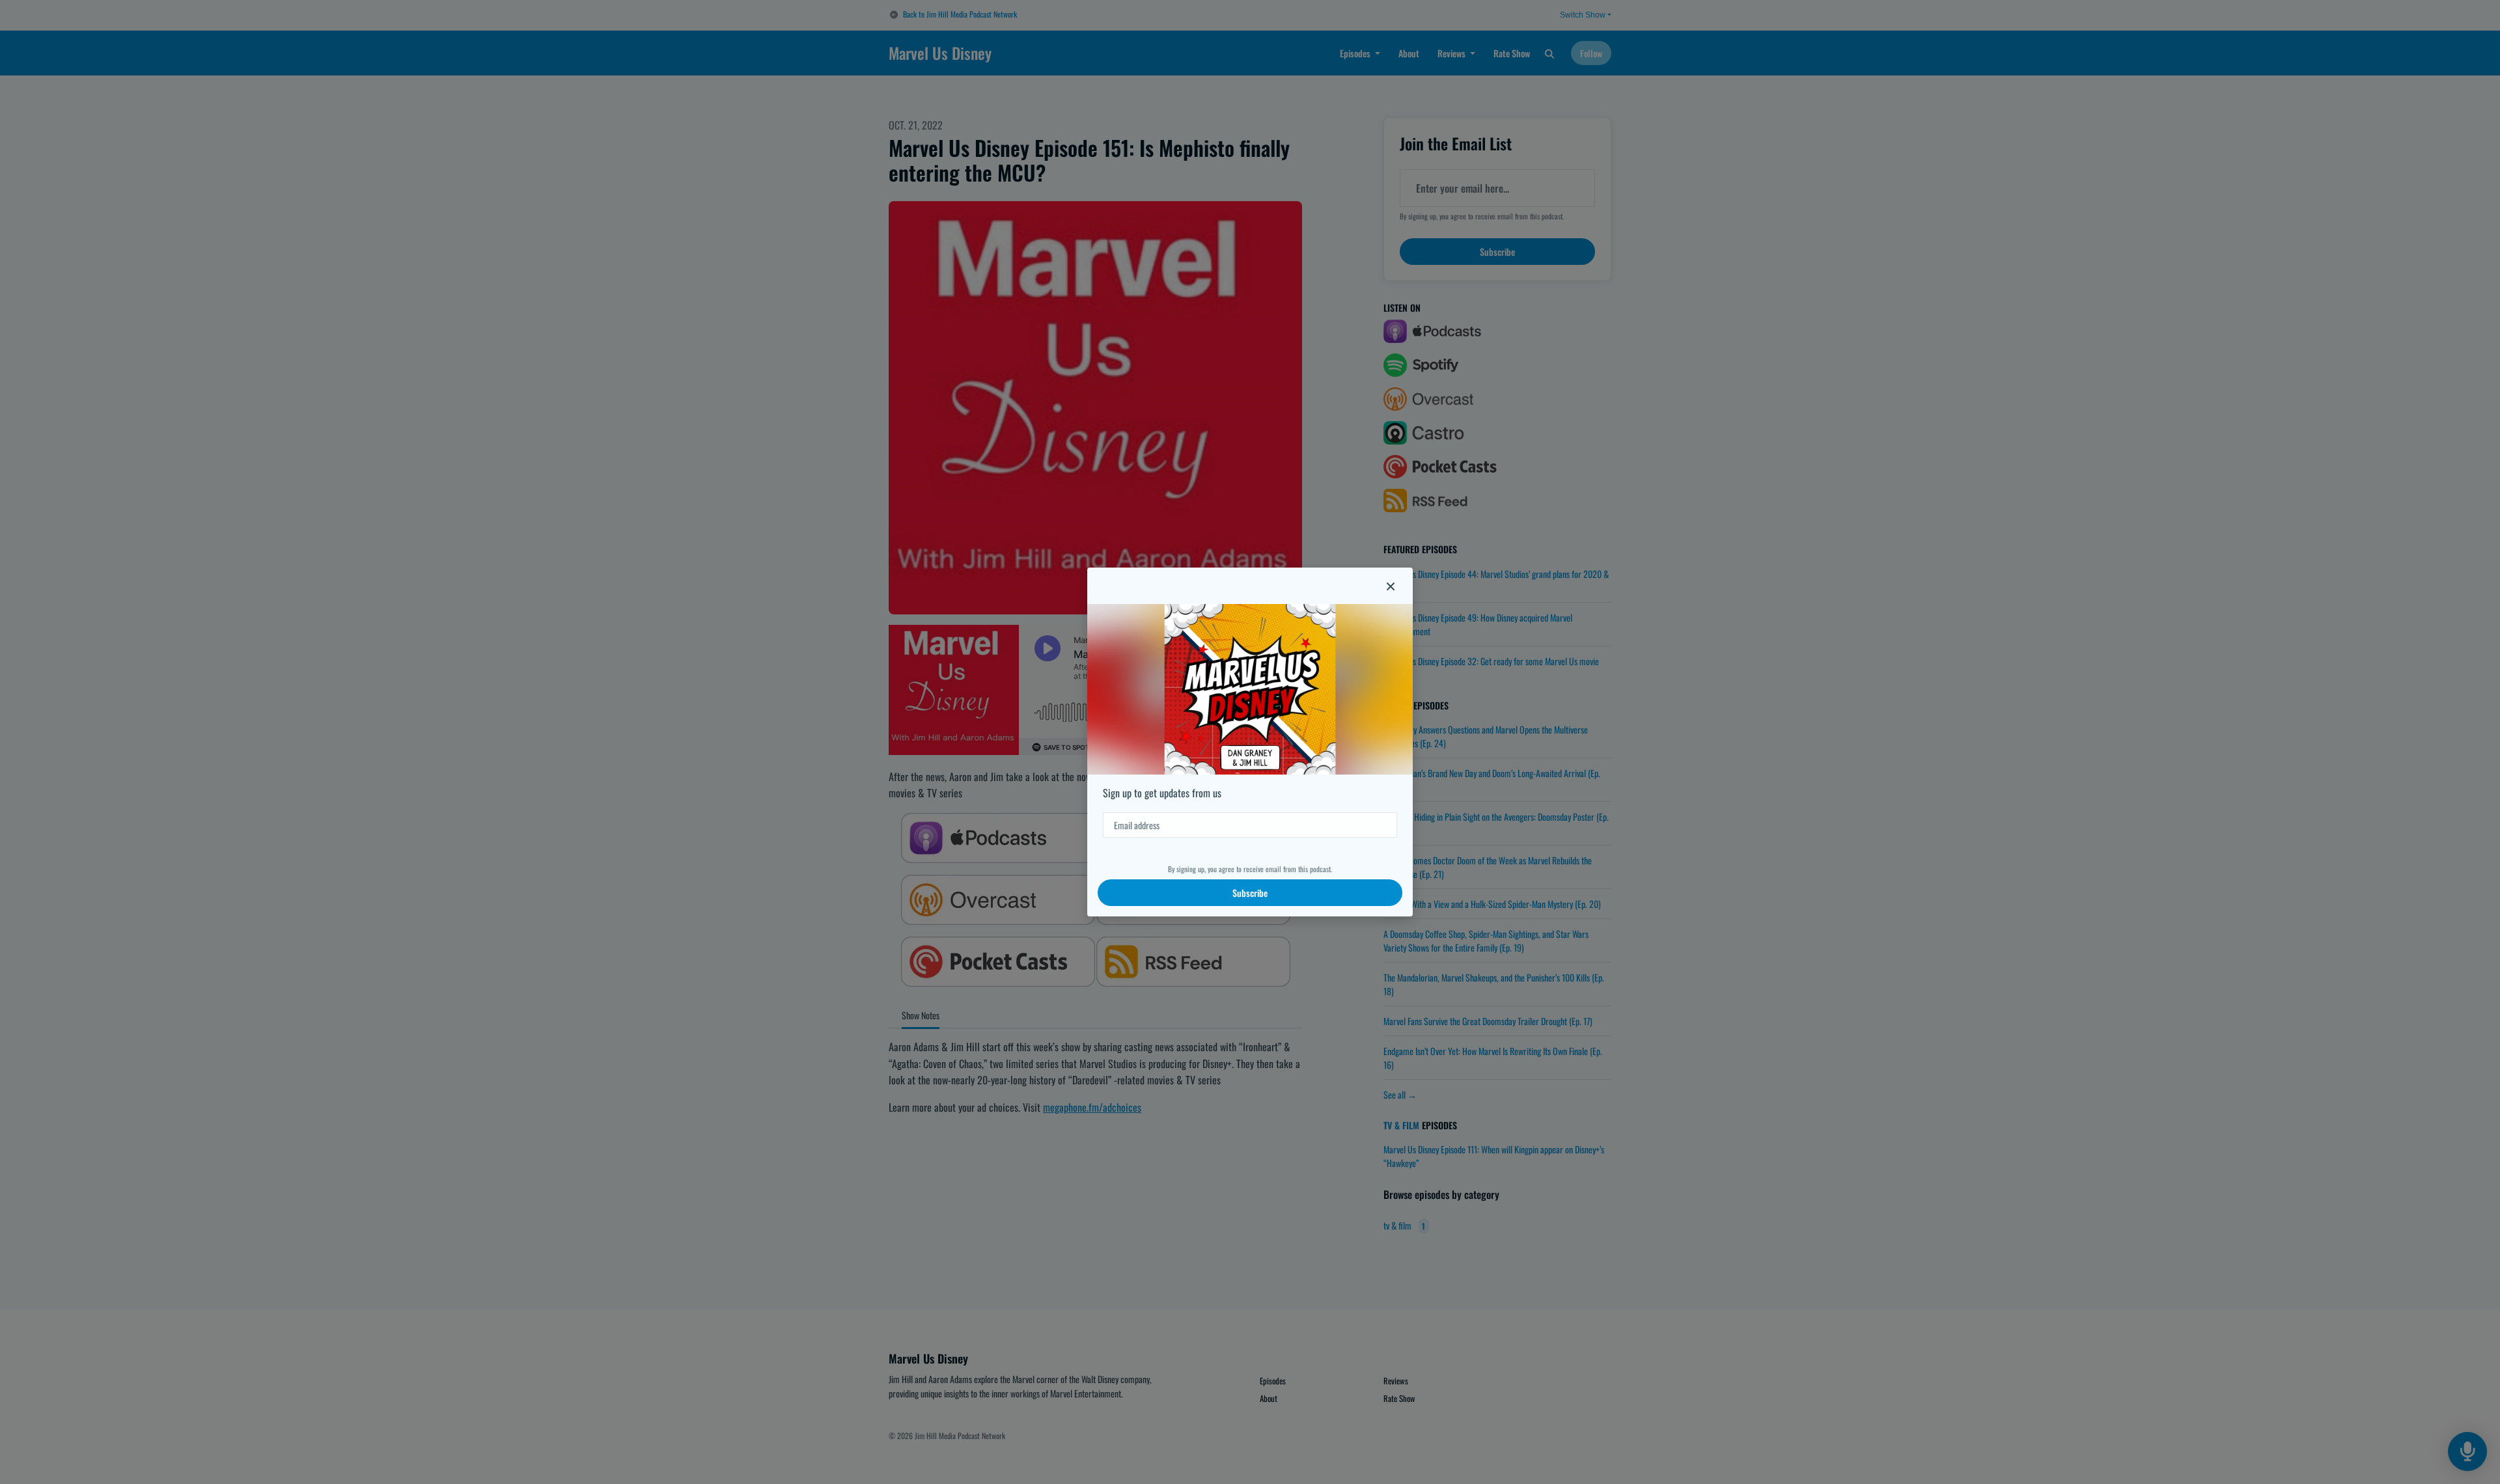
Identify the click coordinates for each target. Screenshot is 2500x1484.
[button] (1391, 586)
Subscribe (1250, 893)
